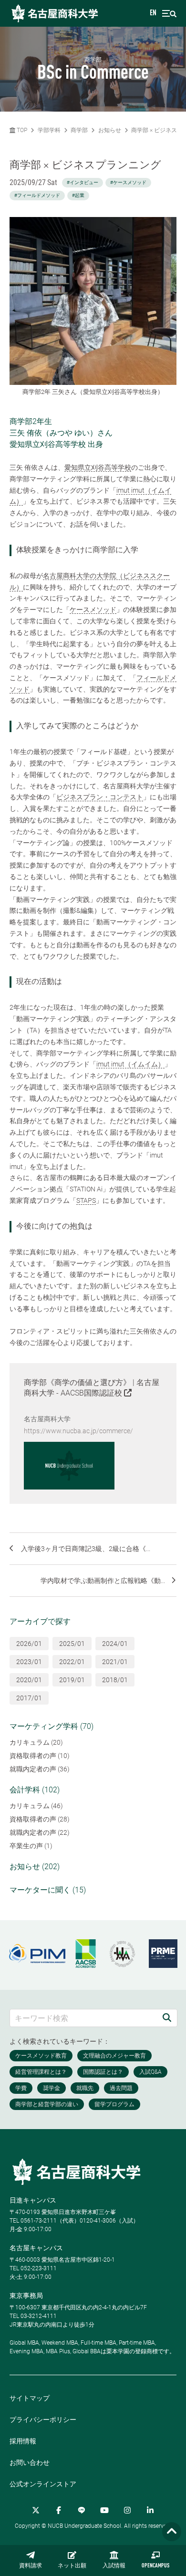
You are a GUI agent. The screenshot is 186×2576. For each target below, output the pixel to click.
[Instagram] (127, 2510)
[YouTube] (104, 2510)
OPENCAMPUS (155, 2566)
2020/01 (29, 1680)
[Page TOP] (172, 2532)
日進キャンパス (33, 2200)
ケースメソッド (93, 610)
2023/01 (29, 1662)
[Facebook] (59, 2510)
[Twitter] (36, 2510)
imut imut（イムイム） (130, 1064)
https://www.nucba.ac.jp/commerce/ (78, 1431)
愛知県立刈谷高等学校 (98, 467)
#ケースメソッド (128, 182)
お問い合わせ (30, 2462)
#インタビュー (83, 182)
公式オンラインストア (43, 2484)
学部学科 (49, 130)
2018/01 (115, 1680)
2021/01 (115, 1662)
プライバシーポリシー (43, 2420)
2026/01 (29, 1644)
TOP (21, 130)
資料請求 (31, 2566)
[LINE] (82, 2510)
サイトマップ (30, 2398)
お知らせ (110, 130)
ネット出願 (72, 2566)
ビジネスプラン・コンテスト (100, 797)
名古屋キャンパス (36, 2248)
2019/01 (72, 1680)
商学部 (79, 130)
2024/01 (115, 1644)
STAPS (86, 1200)
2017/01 (29, 1698)
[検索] (167, 2018)
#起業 (78, 195)
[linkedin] (150, 2510)
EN (153, 13)
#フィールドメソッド (37, 195)
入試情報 (114, 2566)
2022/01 (72, 1662)
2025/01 (72, 1644)
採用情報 (23, 2441)
